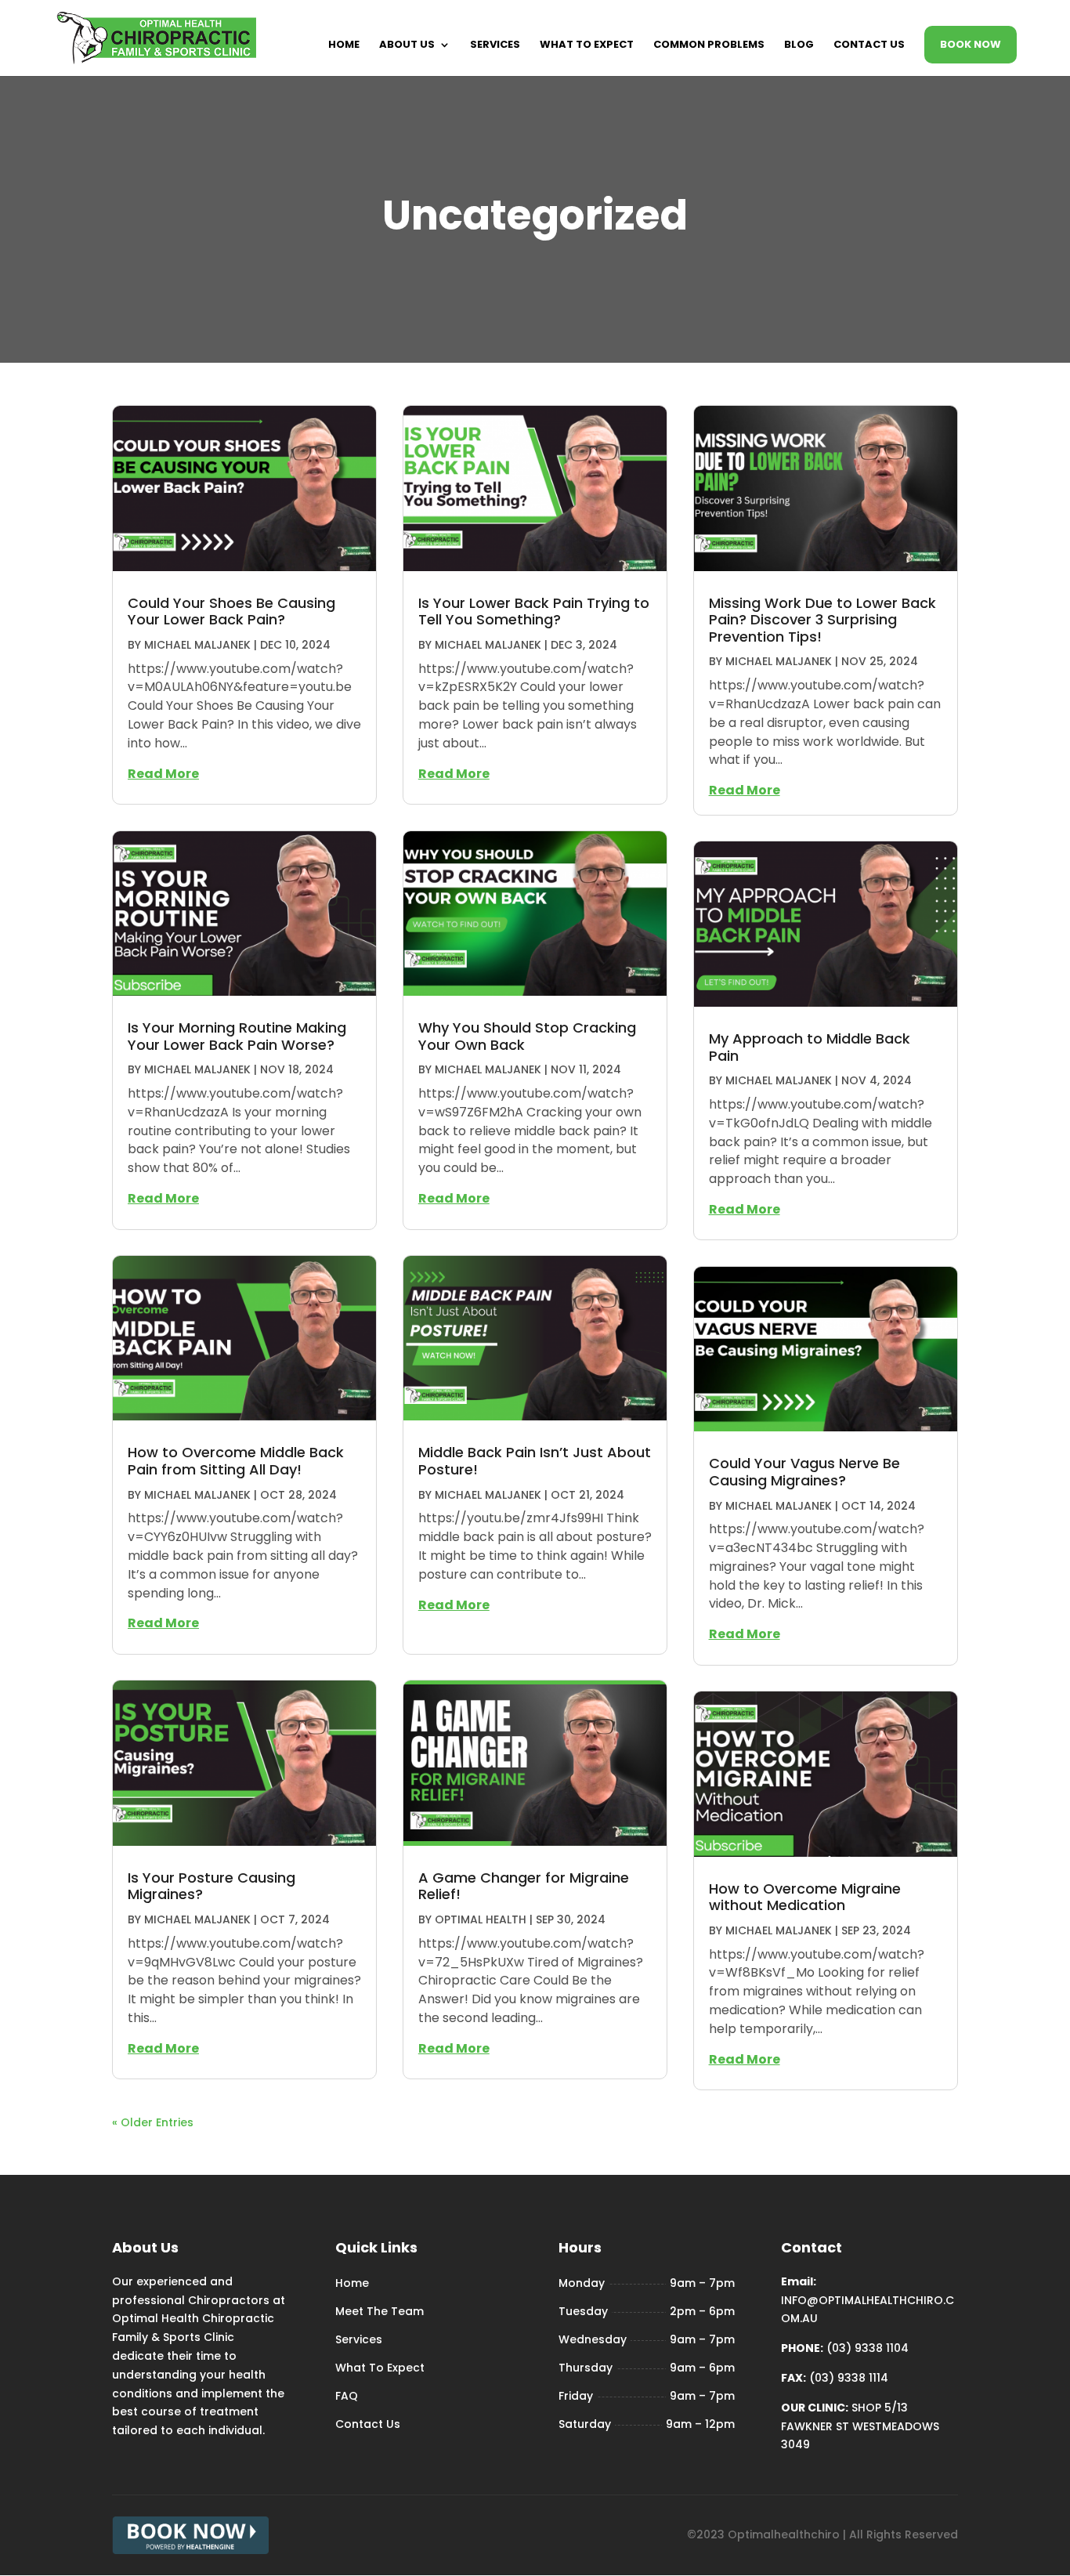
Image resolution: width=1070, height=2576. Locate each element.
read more (163, 774)
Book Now (971, 44)
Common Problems (709, 45)
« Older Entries (153, 2122)
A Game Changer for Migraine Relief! (524, 1886)
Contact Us (869, 45)
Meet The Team (380, 2311)
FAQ (347, 2396)
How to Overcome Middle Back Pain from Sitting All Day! (236, 1461)
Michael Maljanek (197, 645)
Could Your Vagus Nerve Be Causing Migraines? (804, 1472)
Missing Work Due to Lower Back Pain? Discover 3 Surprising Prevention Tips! (822, 620)
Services (495, 45)
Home (344, 45)
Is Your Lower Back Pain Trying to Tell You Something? (534, 611)
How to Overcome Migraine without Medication (805, 1897)
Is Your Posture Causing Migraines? (211, 1886)
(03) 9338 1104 (868, 2348)
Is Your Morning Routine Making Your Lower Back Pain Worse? (237, 1036)
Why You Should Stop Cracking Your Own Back (527, 1036)
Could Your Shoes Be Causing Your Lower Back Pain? (231, 611)
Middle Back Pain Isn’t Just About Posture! (535, 1461)
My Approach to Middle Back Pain (810, 1047)
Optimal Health (481, 1919)
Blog (799, 45)
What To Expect (587, 45)
